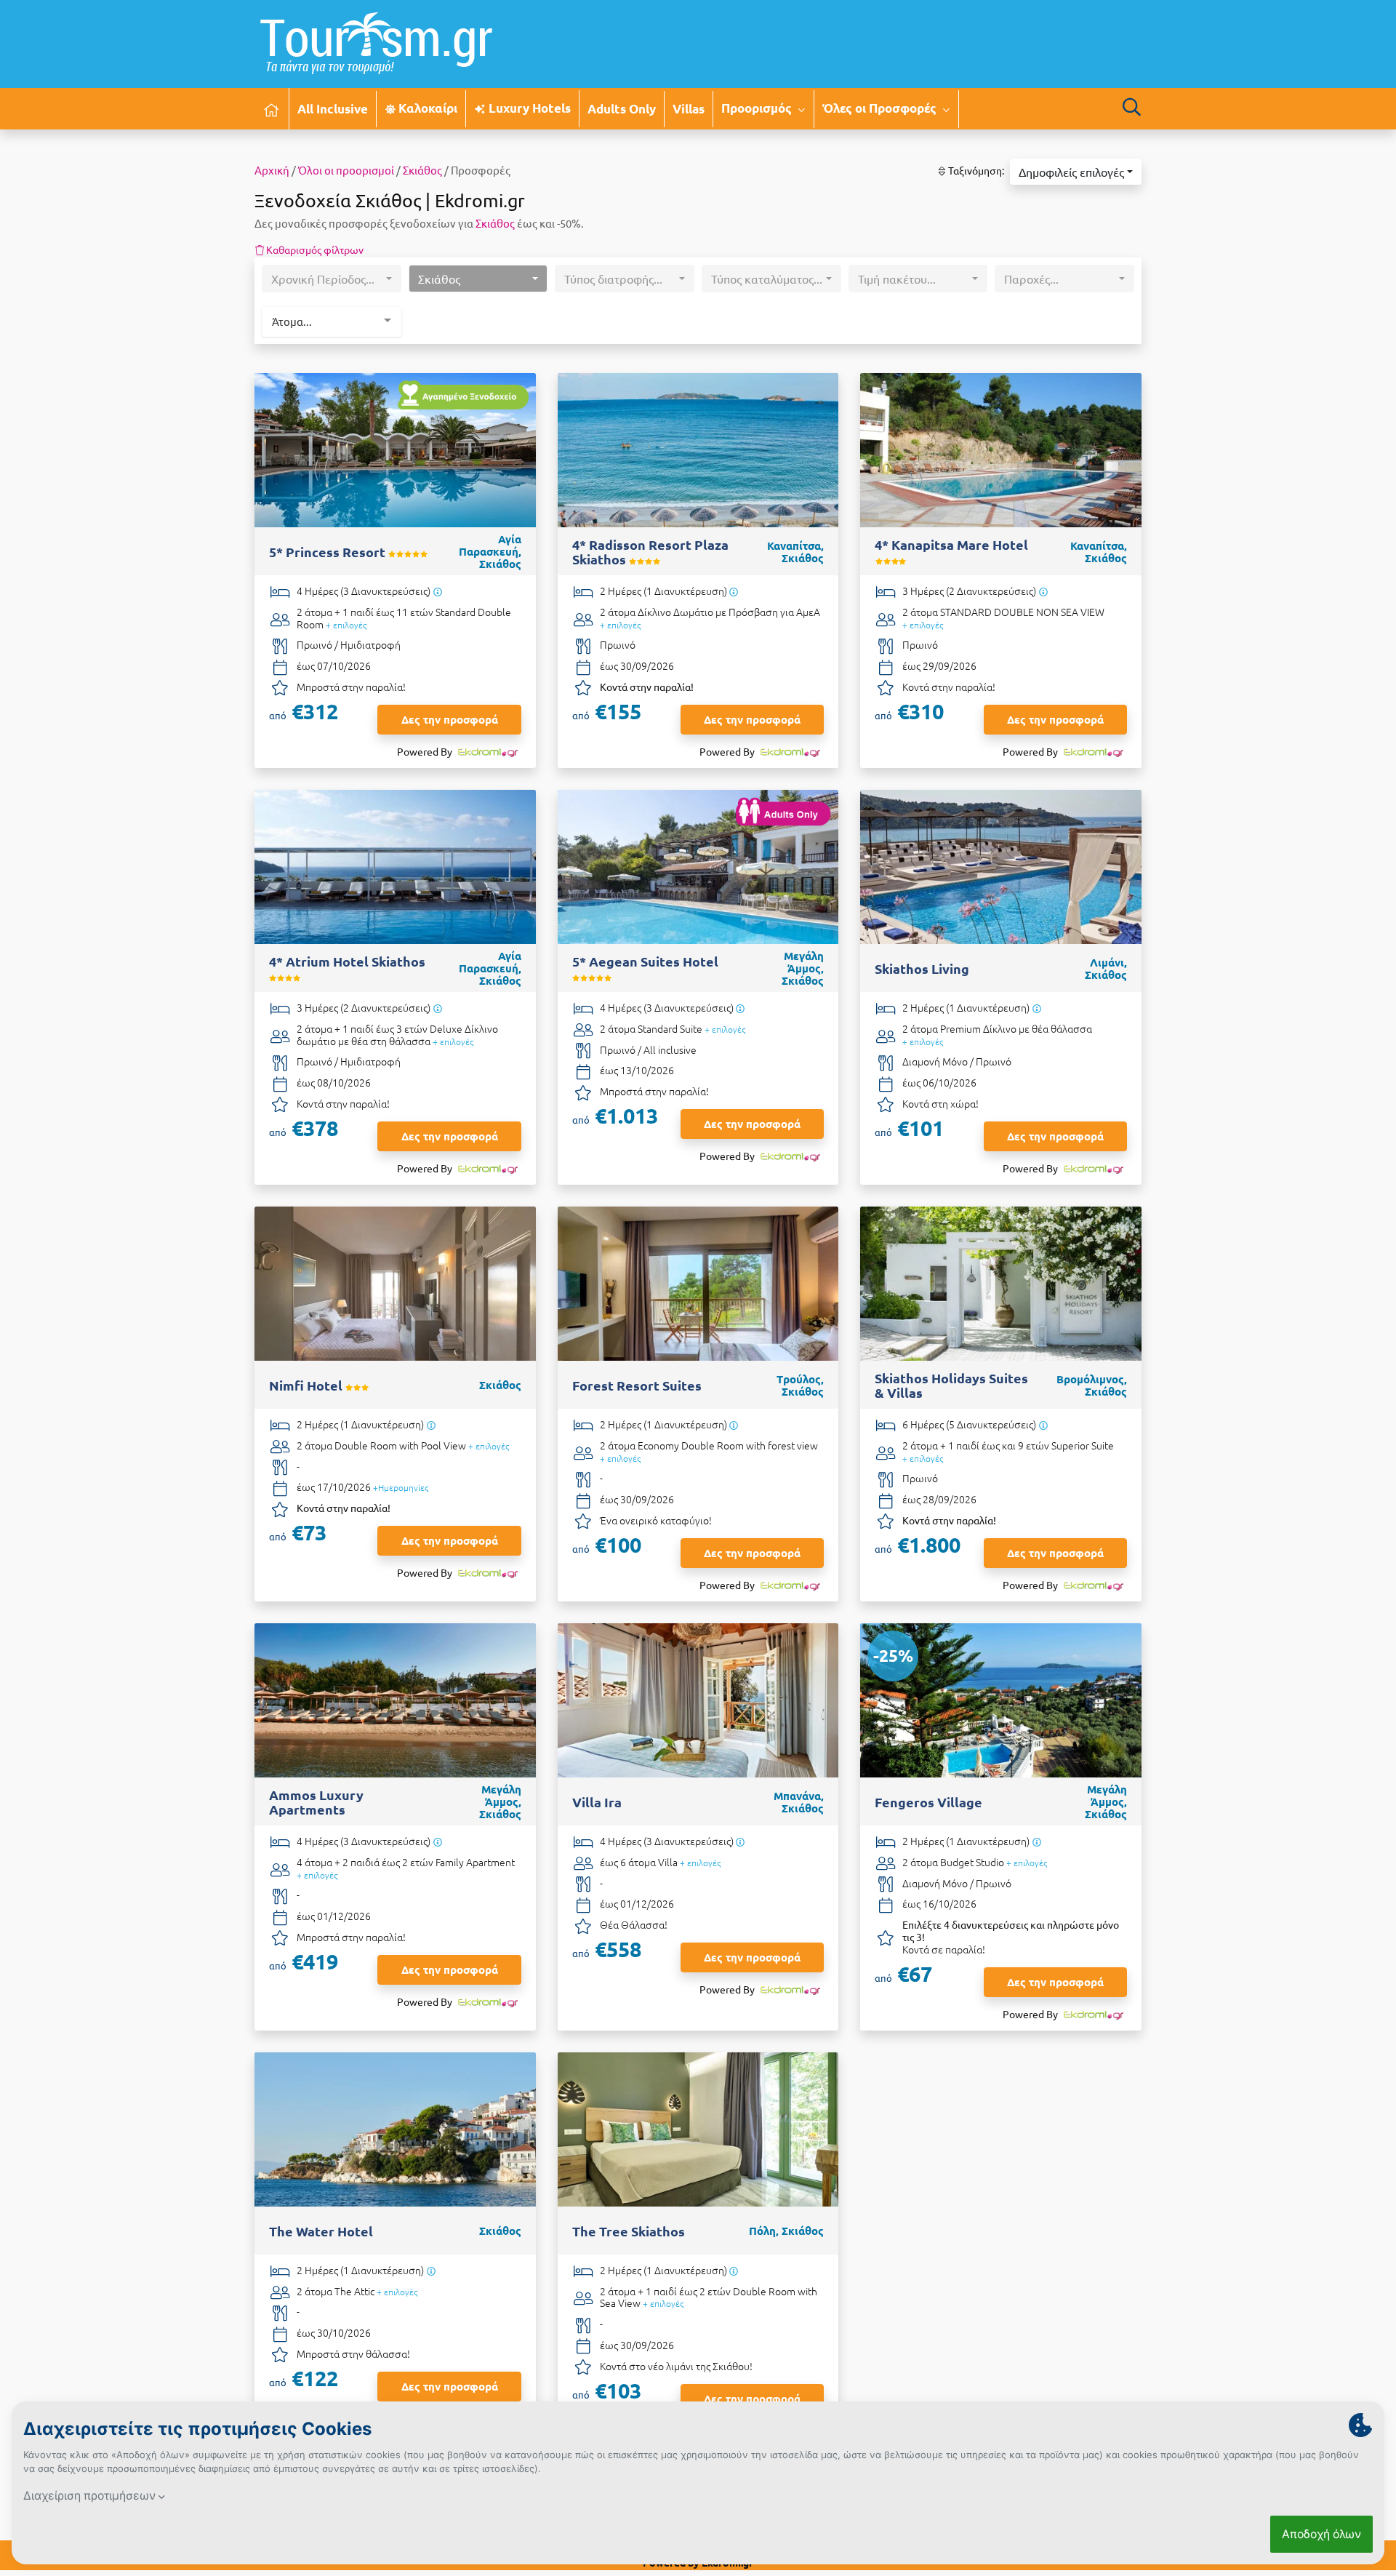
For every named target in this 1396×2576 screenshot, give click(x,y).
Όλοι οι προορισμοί (346, 170)
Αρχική (272, 170)
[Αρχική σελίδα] (272, 109)
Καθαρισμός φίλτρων (314, 249)
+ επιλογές (346, 625)
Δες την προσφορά (450, 719)
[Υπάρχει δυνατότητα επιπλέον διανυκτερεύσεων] (437, 592)
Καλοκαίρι (426, 108)
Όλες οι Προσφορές (881, 108)
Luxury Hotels (528, 108)
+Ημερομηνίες (401, 1487)
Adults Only (622, 109)
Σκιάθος (422, 170)
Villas (689, 109)
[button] (1076, 172)
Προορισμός (758, 108)
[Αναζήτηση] (1131, 107)
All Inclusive (333, 109)
